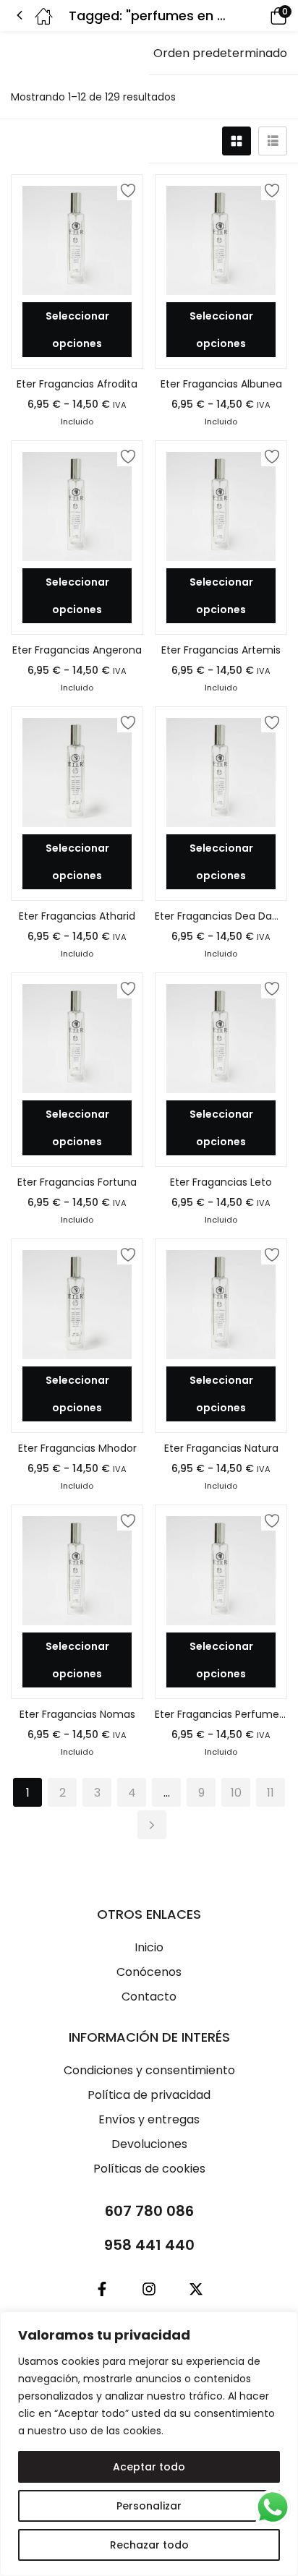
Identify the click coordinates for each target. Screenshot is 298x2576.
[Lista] (273, 141)
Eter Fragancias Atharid (77, 916)
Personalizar (149, 2506)
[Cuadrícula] (237, 141)
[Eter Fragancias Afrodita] (77, 240)
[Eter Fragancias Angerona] (77, 506)
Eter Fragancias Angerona (77, 650)
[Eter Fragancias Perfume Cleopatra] (221, 1571)
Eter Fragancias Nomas (77, 1714)
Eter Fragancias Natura (221, 1448)
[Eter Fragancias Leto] (221, 1039)
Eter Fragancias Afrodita (77, 384)
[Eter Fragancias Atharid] (77, 773)
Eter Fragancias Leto (221, 1182)
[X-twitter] (196, 2289)
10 (236, 1793)
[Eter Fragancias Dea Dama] (221, 773)
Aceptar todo (149, 2467)
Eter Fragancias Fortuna (77, 1182)
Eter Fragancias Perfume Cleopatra (221, 1714)
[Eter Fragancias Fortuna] (77, 1039)
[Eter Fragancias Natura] (221, 1305)
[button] (258, 16)
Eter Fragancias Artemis (221, 650)
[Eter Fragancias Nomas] (77, 1571)
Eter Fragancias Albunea (221, 384)
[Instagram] (149, 2289)
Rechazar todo (149, 2545)
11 (271, 1793)
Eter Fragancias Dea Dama (221, 916)
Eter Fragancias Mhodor (77, 1448)
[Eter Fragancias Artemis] (221, 506)
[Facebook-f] (102, 2289)
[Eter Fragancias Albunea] (221, 240)
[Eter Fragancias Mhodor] (77, 1305)
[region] (149, 2444)
